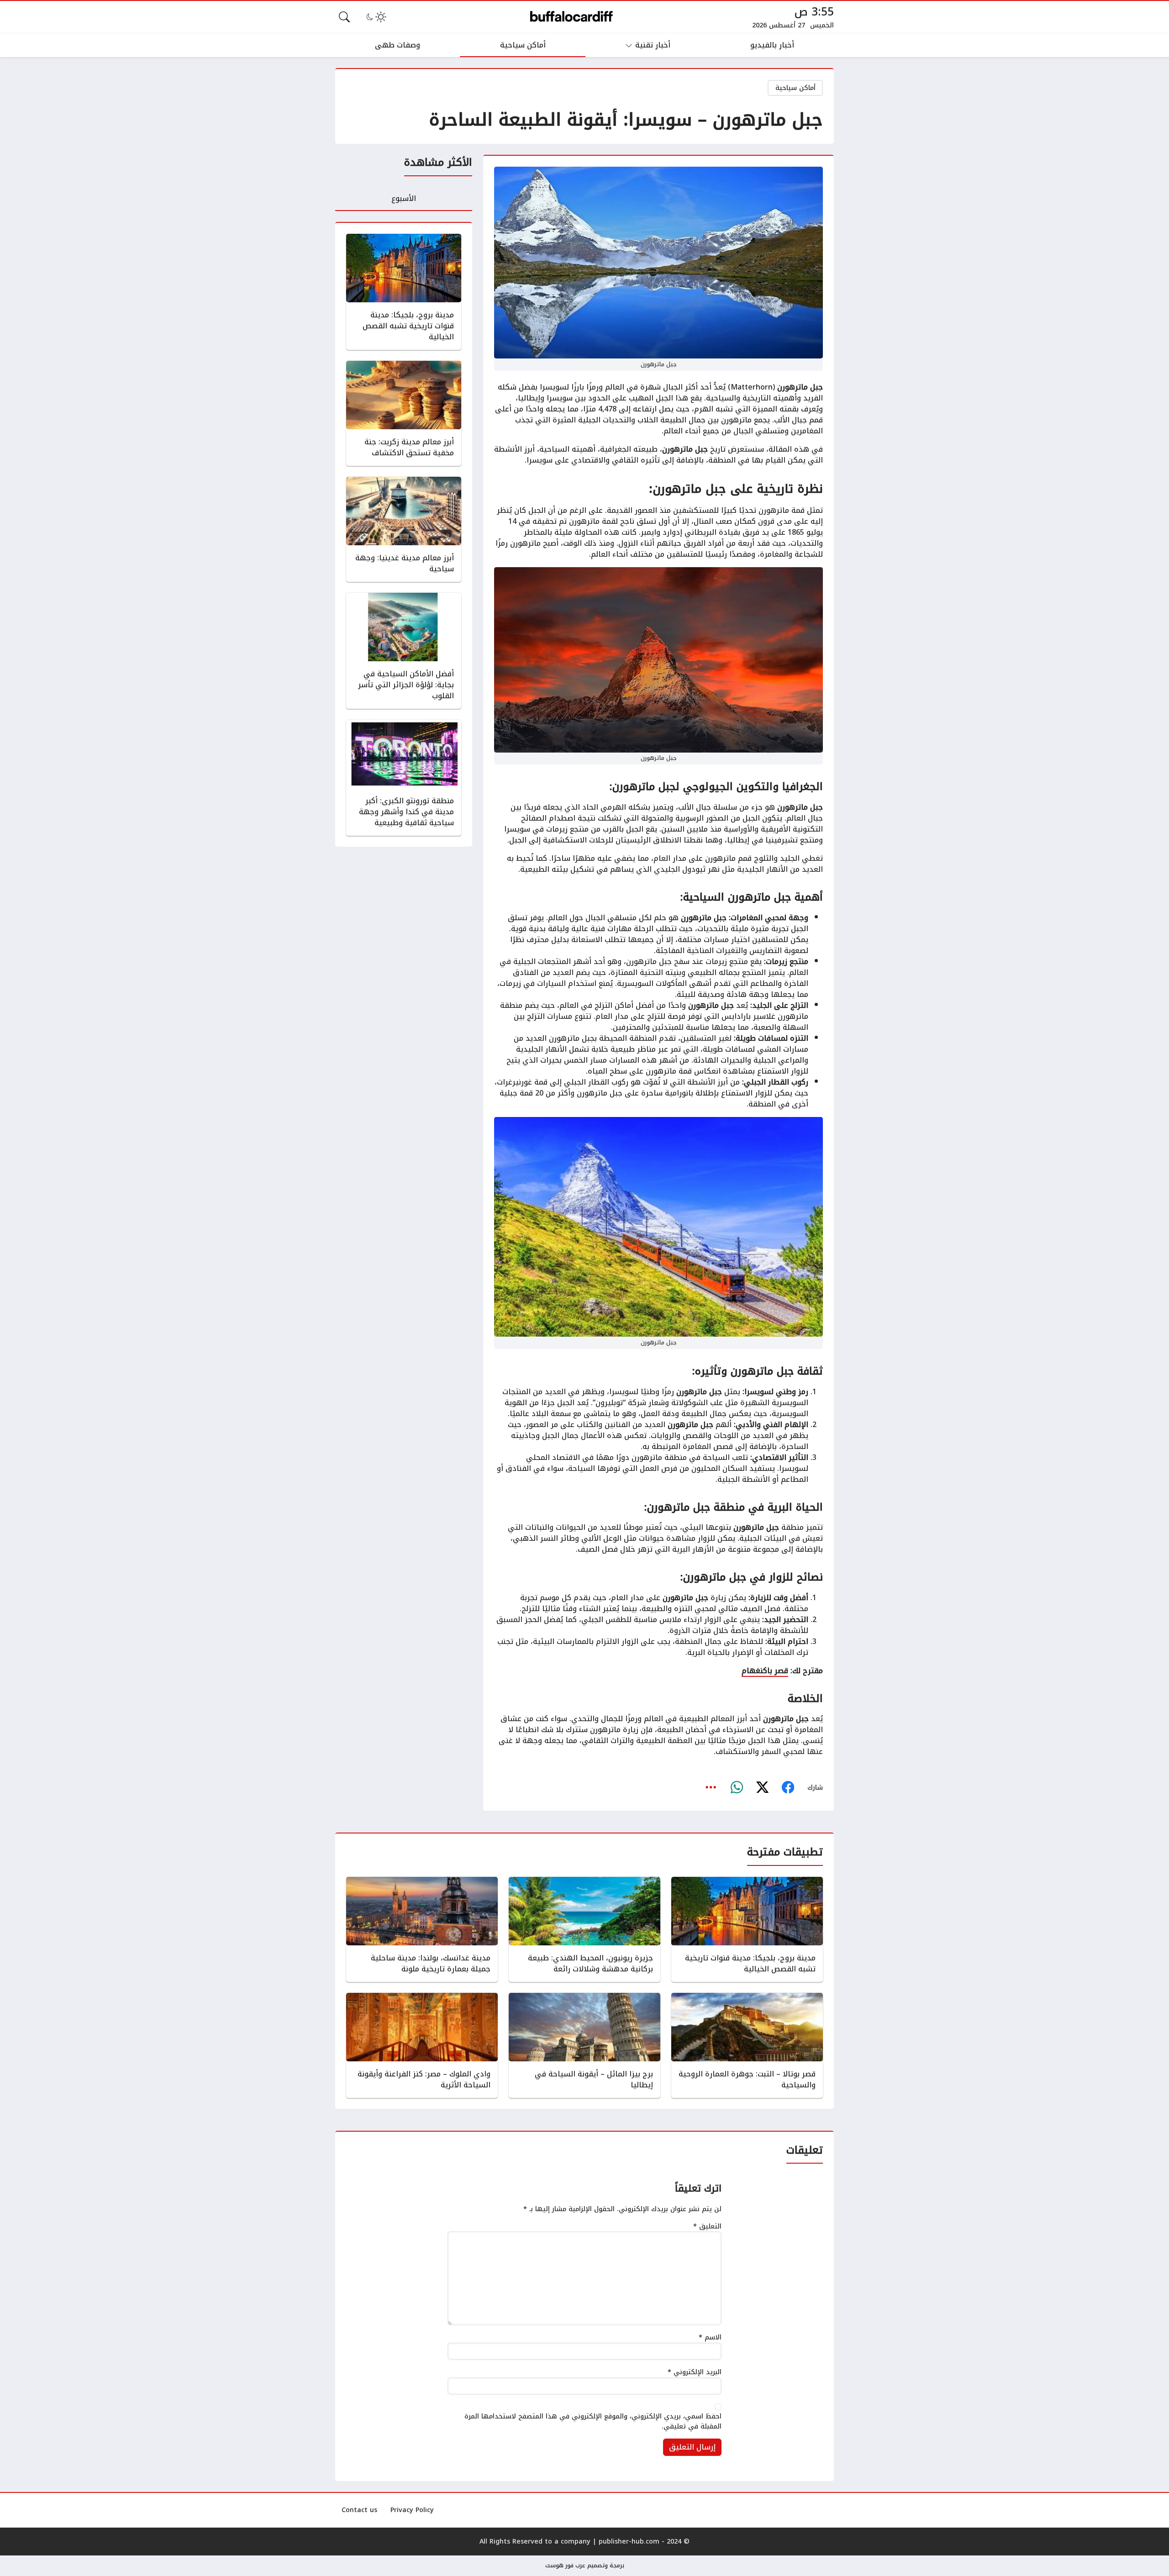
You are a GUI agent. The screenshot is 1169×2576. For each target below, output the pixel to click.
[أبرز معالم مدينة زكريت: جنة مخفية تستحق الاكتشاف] (404, 413)
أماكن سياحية (795, 88)
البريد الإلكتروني (695, 2372)
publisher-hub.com (629, 2542)
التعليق (707, 2227)
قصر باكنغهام (765, 1671)
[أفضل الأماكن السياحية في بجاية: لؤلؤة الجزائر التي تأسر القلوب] (404, 651)
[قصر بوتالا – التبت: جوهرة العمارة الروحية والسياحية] (747, 2045)
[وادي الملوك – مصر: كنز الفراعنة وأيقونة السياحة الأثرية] (422, 2045)
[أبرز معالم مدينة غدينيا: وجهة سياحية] (404, 529)
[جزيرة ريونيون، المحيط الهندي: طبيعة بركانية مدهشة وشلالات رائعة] (584, 1929)
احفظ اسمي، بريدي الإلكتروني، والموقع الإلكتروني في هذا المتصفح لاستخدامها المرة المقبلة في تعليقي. (593, 2421)
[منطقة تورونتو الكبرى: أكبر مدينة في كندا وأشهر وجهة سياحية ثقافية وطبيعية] (404, 778)
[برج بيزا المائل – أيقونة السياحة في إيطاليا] (584, 2045)
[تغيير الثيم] (375, 17)
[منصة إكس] (762, 1787)
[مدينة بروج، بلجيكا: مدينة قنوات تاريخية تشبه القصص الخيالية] (404, 292)
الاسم (710, 2338)
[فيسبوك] (788, 1787)
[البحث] (344, 17)
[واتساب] (737, 1787)
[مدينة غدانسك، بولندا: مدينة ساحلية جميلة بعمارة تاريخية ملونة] (422, 1929)
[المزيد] (711, 1787)
